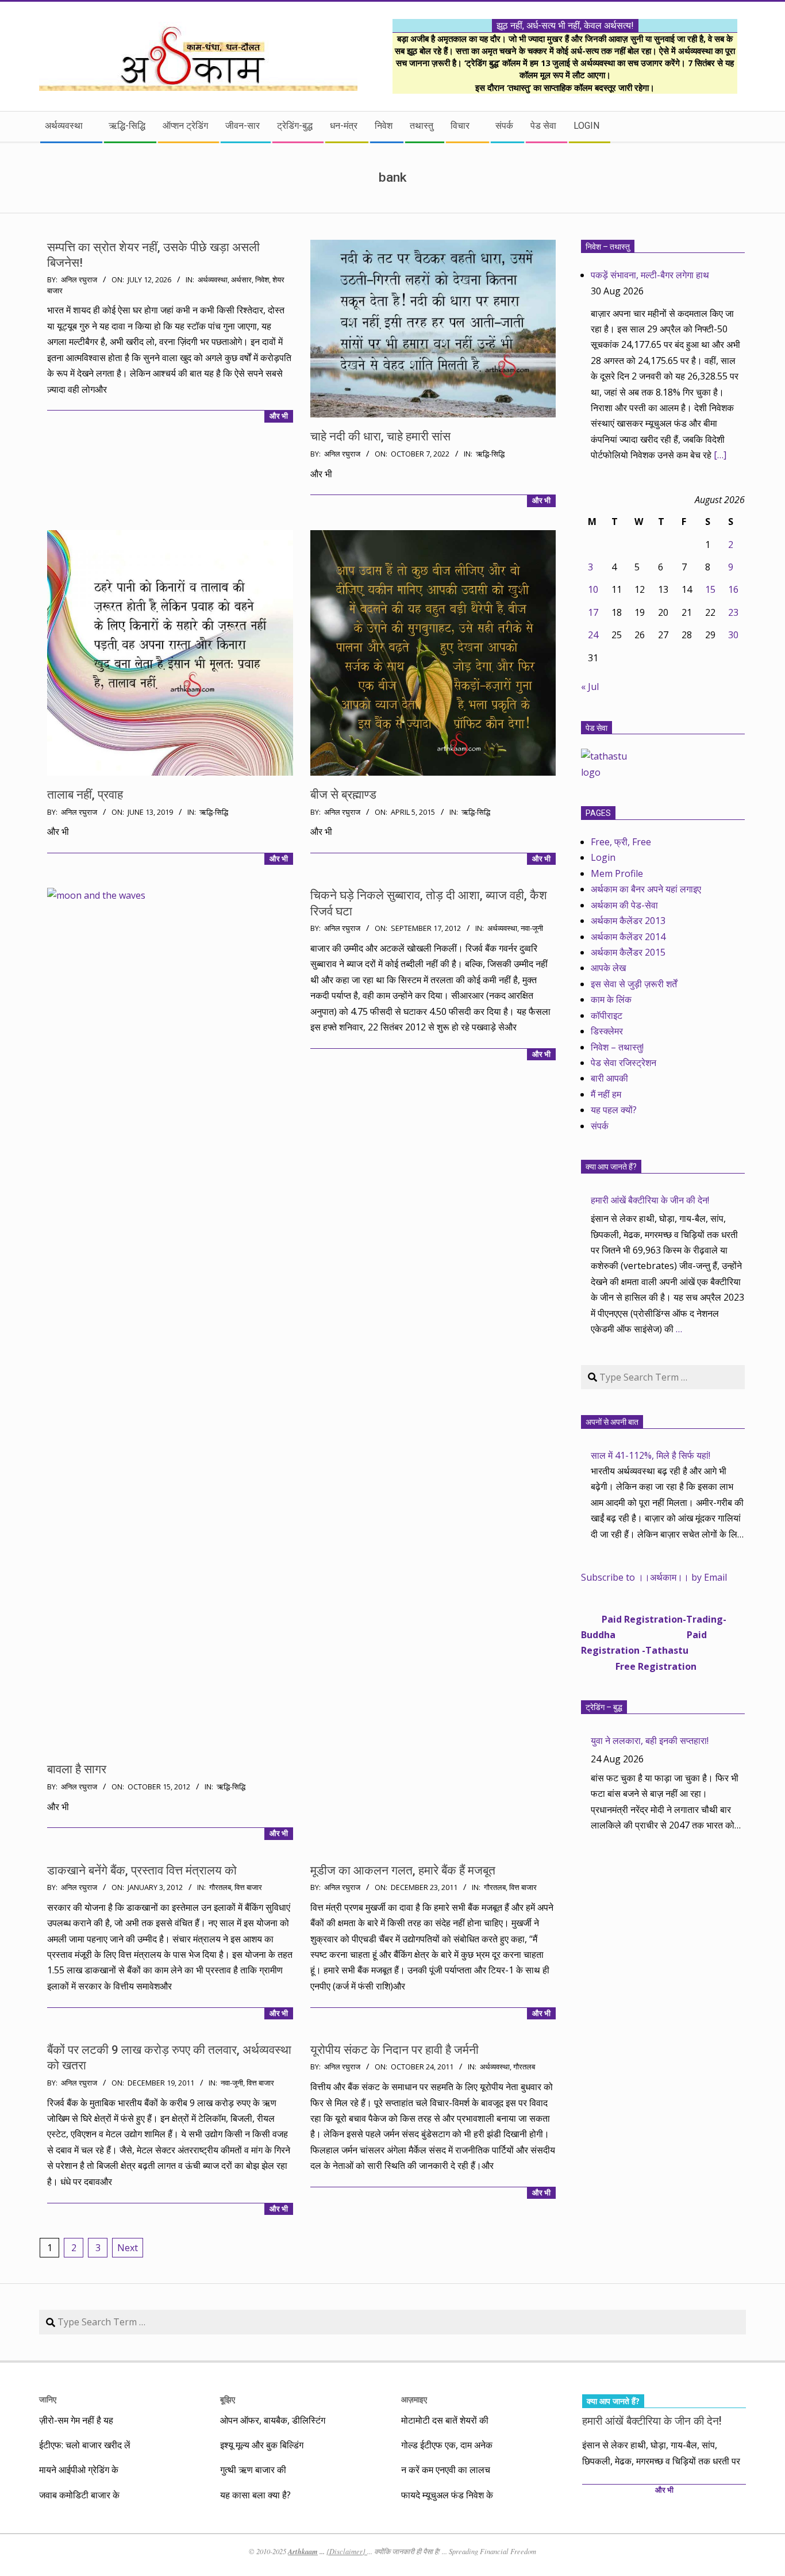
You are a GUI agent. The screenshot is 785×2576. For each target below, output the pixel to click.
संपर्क (600, 1126)
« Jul (590, 687)
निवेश (262, 280)
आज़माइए (414, 2399)
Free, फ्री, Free (621, 842)
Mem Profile (617, 873)
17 (593, 612)
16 (733, 589)
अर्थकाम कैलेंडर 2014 (628, 937)
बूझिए (228, 2399)
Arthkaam (303, 2551)
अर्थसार (241, 280)
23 (733, 612)
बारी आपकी (609, 1078)
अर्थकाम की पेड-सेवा (624, 905)
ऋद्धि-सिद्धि (490, 454)
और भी (279, 416)
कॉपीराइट (607, 1015)
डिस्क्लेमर (607, 1031)
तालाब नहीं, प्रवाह (85, 795)
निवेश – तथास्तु (608, 247)
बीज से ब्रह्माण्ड (343, 795)
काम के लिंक (611, 999)
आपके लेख (608, 968)
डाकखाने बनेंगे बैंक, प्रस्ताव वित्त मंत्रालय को (142, 1870)
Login (603, 857)
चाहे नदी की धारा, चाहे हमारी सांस (380, 436)
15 (710, 589)
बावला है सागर (77, 1769)
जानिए (48, 2399)
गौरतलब (220, 1887)
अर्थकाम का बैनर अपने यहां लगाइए (646, 889)
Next (128, 2248)
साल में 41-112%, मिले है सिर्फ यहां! (651, 1455)
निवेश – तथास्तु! (617, 1047)
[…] (720, 455)
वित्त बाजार (248, 1887)
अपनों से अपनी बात (612, 1422)
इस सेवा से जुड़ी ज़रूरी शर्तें (634, 984)
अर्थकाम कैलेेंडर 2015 (628, 952)
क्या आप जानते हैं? (611, 1167)
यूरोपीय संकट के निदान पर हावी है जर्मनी (395, 2050)
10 (593, 589)
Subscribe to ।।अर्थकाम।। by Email (654, 1577)
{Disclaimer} (347, 2551)
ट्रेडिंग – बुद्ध (604, 1707)
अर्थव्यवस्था (213, 280)
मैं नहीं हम (606, 1094)
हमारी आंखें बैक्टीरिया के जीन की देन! (650, 1200)
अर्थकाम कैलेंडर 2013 (628, 921)
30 (733, 635)
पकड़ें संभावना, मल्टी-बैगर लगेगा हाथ (650, 275)
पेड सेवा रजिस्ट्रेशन (624, 1063)
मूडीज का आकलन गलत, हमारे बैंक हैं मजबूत (403, 1870)
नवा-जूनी (532, 928)
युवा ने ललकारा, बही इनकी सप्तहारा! (650, 1741)
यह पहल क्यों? (614, 1110)
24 (593, 635)
